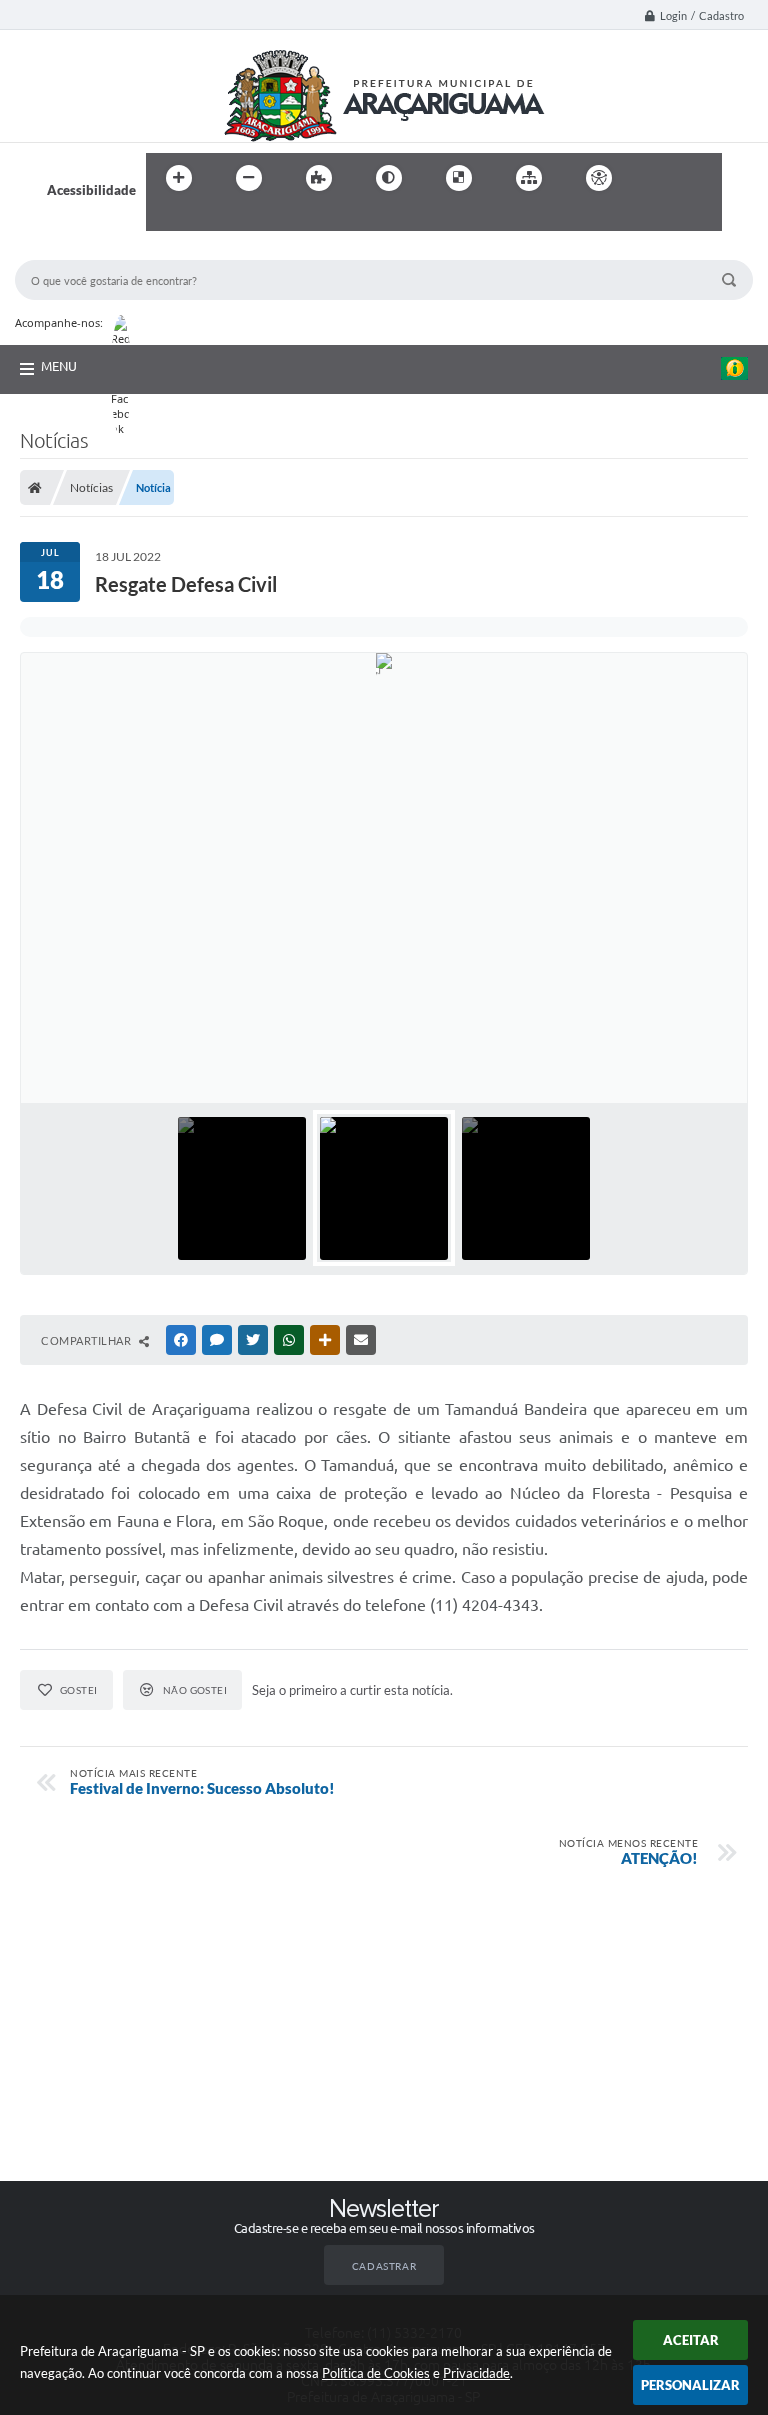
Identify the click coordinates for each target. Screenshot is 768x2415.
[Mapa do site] (529, 178)
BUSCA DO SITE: (74, 250)
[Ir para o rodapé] (210, 219)
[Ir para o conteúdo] (656, 178)
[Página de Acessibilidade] (599, 178)
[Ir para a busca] (166, 219)
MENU (59, 366)
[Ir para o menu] (700, 178)
